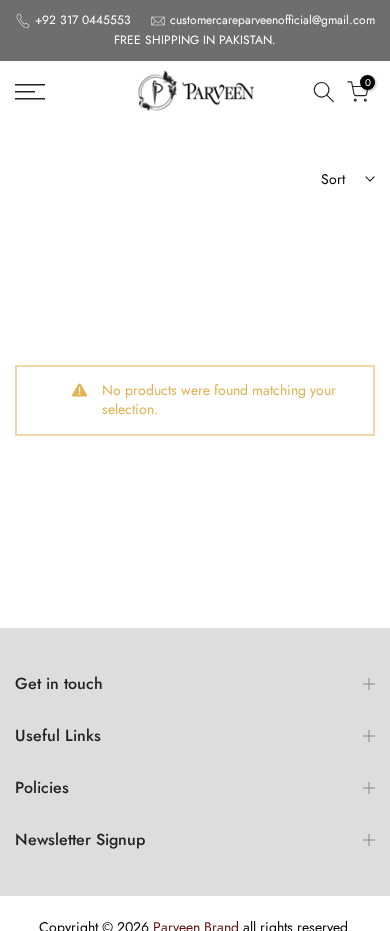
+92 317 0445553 (85, 20)
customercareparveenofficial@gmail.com (272, 20)
